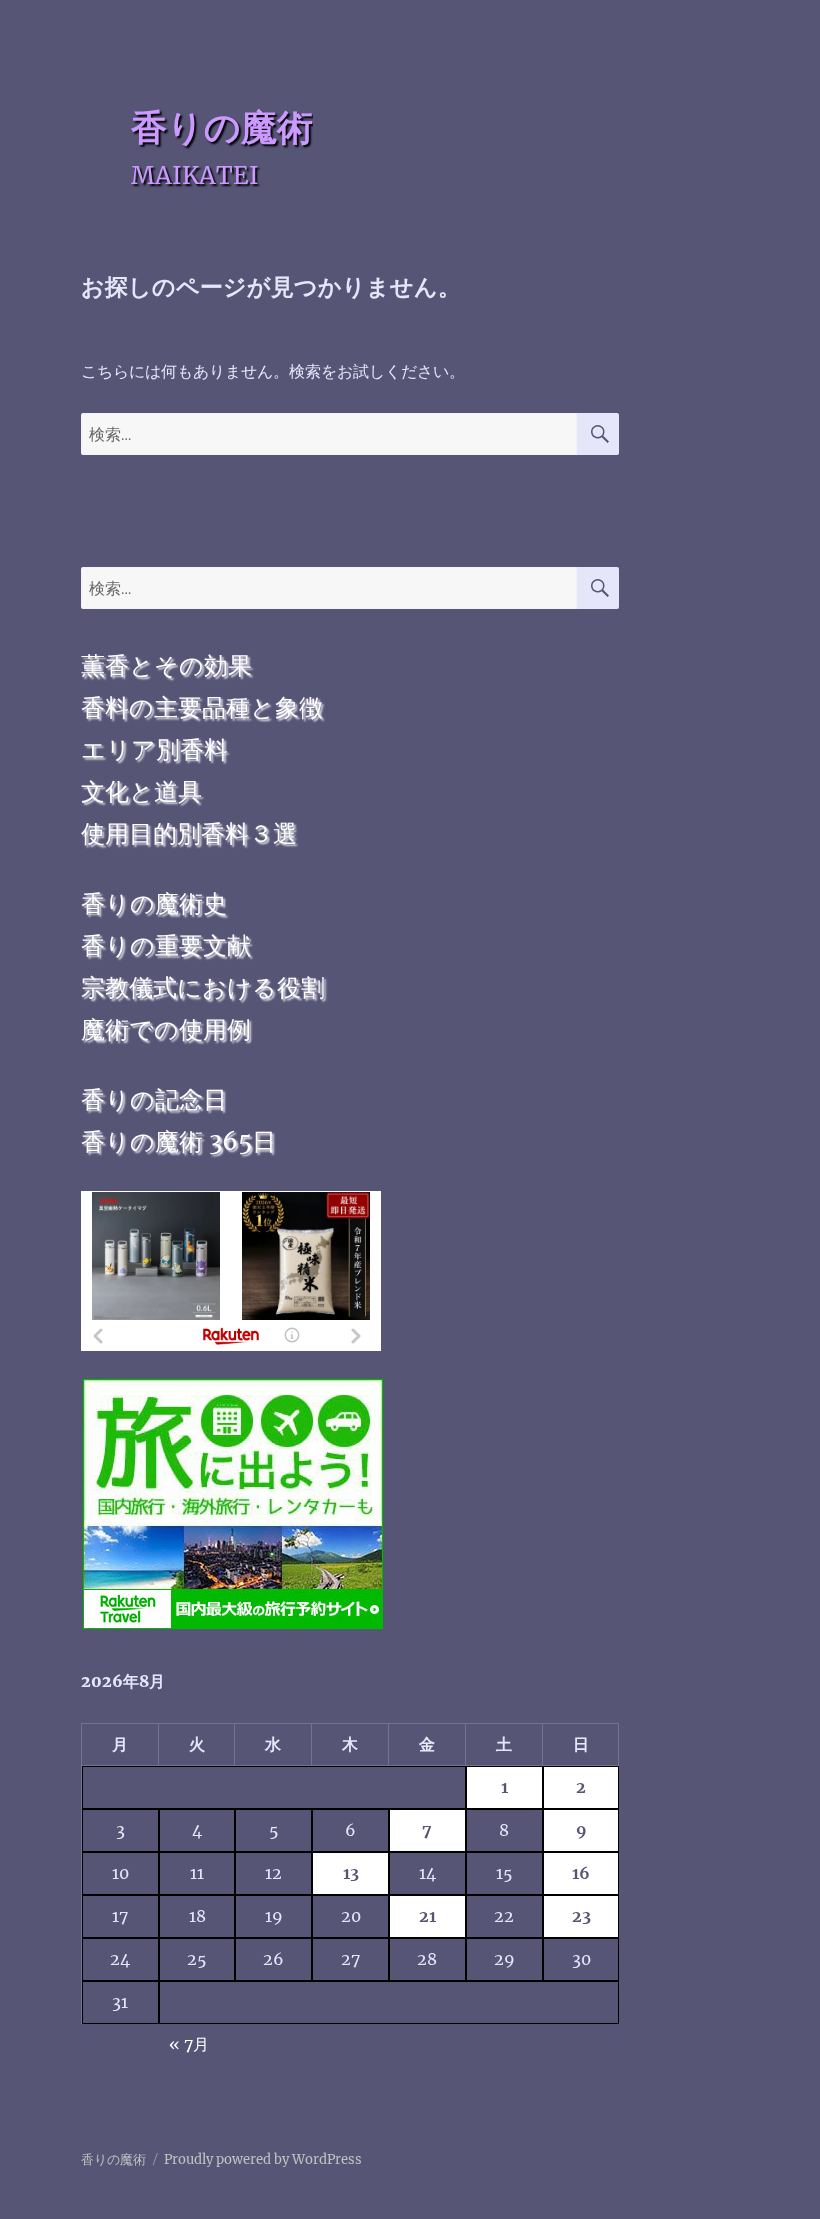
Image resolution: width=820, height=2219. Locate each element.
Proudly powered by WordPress (263, 2159)
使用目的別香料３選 (189, 833)
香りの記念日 (154, 1099)
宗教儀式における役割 (203, 987)
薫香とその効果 (166, 665)
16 (581, 1873)
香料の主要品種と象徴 (202, 707)
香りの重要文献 (166, 945)
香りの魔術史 (154, 903)
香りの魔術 (222, 127)
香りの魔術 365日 (178, 1141)
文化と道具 (141, 791)
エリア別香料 (154, 749)
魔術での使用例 (166, 1029)
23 (581, 1916)
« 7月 (189, 2044)
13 (351, 1873)
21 (427, 1916)
